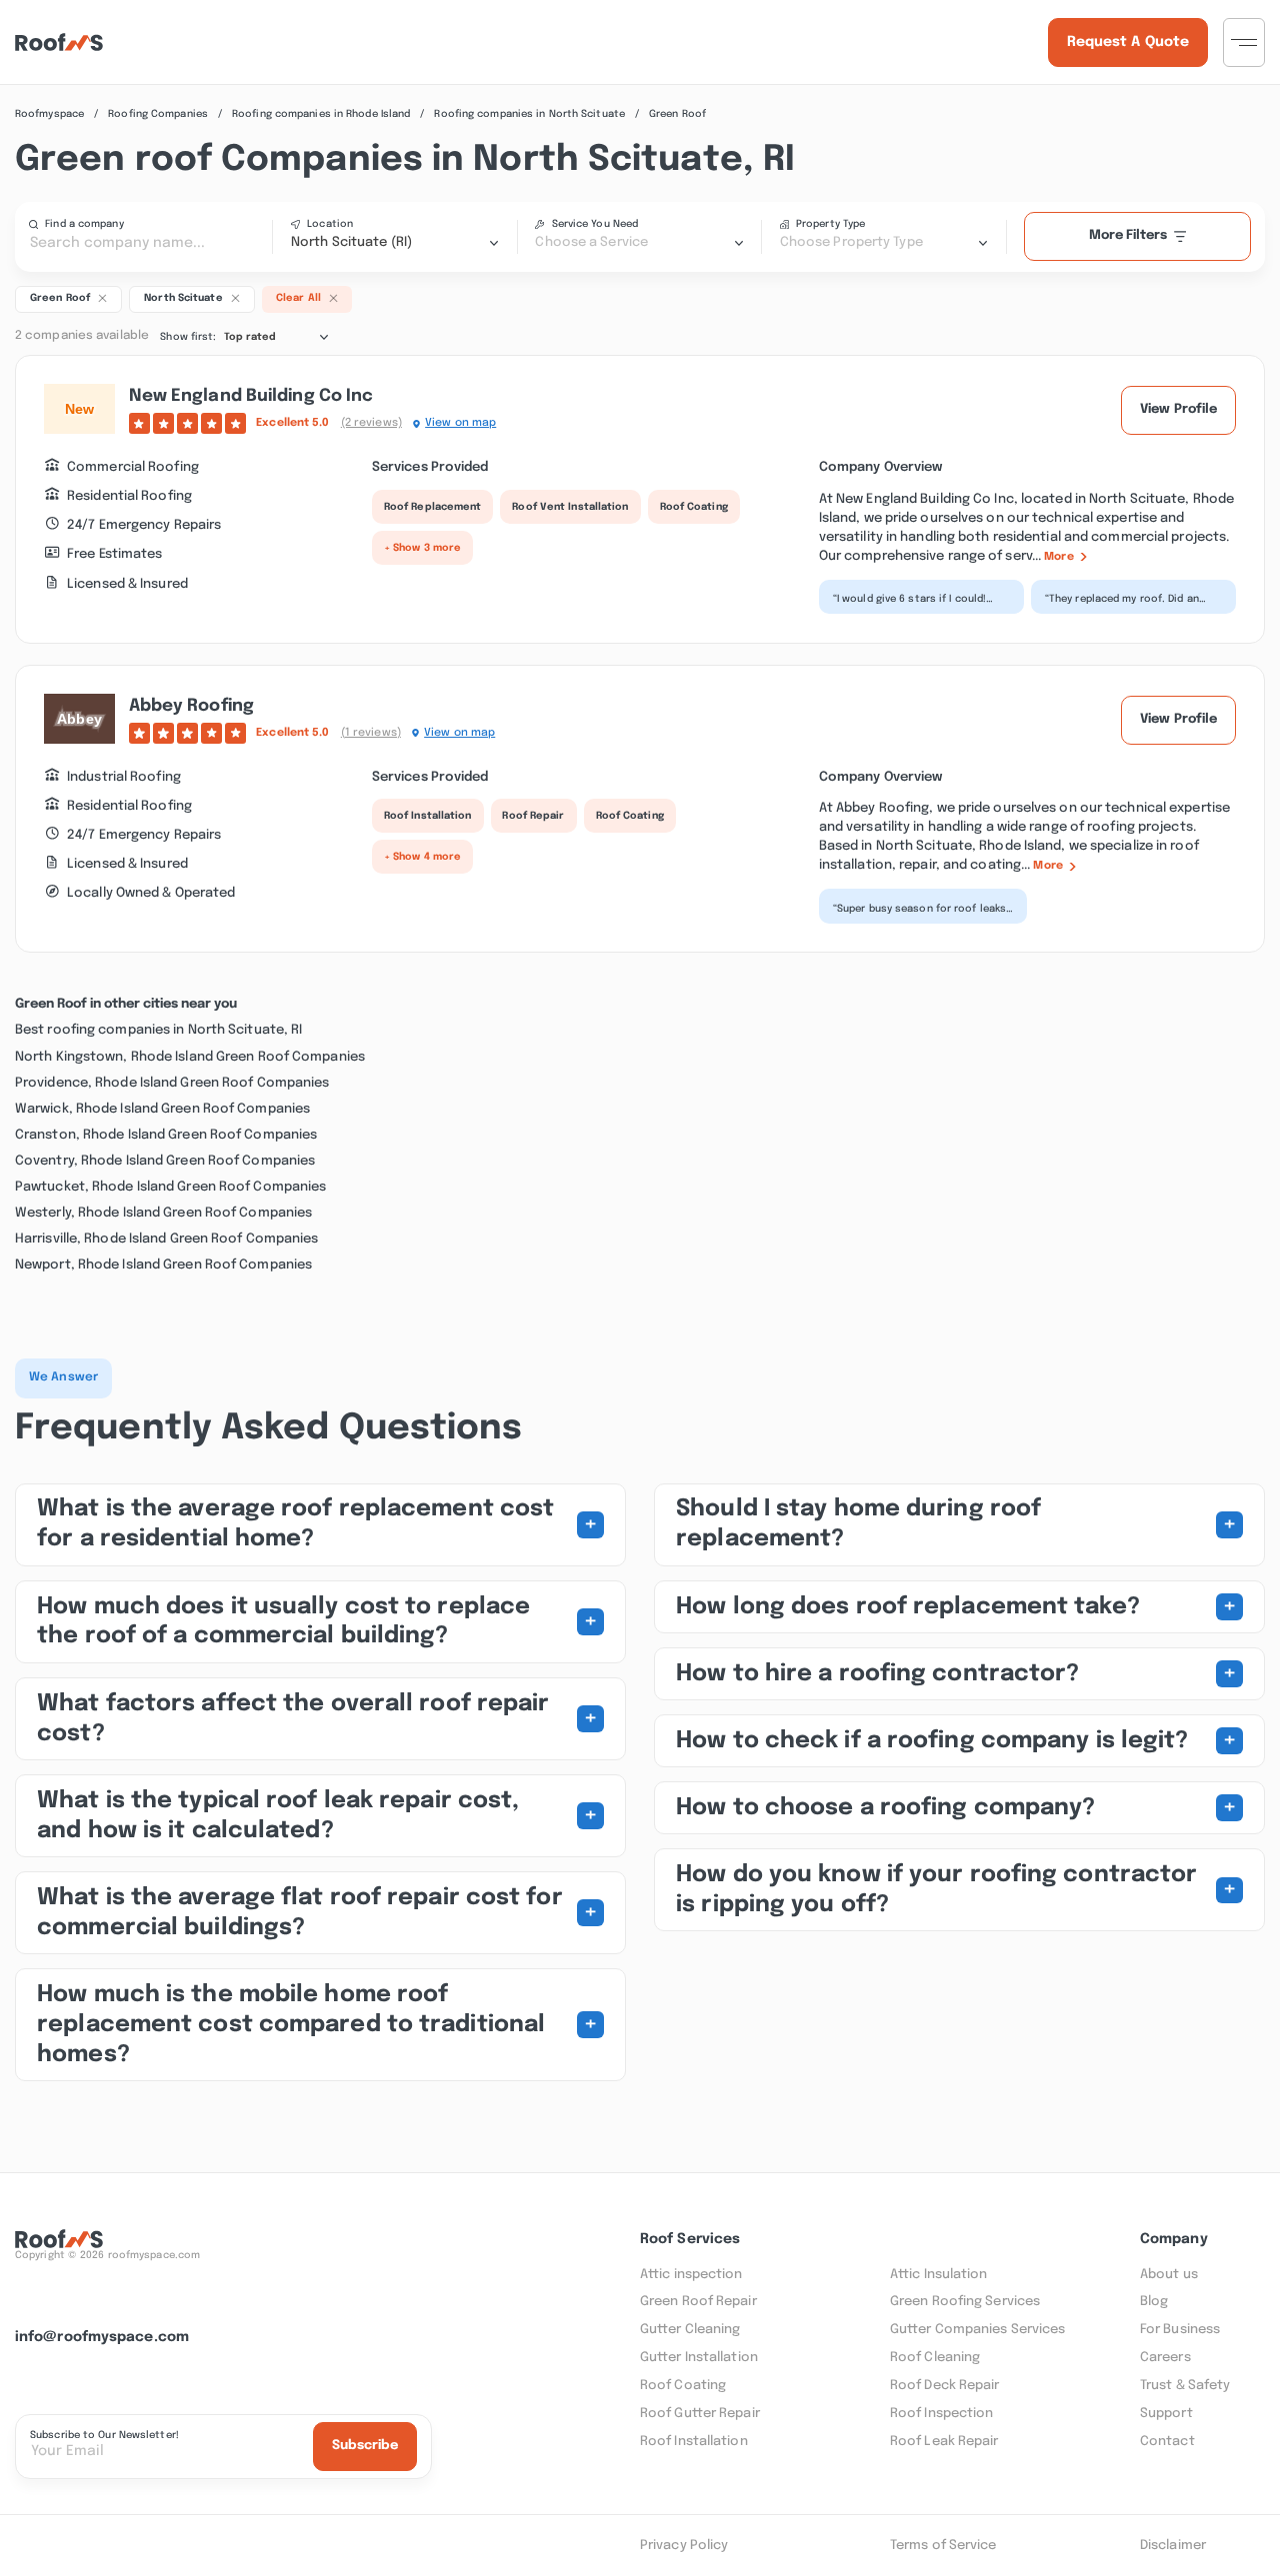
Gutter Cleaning (690, 2330)
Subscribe (365, 2446)
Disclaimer (1173, 2546)
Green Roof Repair (698, 2302)
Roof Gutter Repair (700, 2414)
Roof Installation (428, 816)
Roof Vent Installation (570, 507)
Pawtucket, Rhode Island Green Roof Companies (170, 1187)
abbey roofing (191, 706)
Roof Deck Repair (945, 2386)
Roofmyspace (49, 114)
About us (1169, 2275)
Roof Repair (533, 816)
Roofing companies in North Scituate (529, 114)
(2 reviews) (371, 423)
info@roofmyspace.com (102, 2337)
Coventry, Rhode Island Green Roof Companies (165, 1161)
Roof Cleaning (935, 2358)
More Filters (1128, 235)
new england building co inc (251, 396)
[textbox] (639, 243)
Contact (1167, 2442)
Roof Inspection (942, 2414)
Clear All (298, 298)
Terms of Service (943, 2546)
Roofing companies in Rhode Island (321, 114)
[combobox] (395, 243)
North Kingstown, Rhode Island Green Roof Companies (190, 1057)
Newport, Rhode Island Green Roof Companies (163, 1265)
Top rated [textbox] (250, 337)
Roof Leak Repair (944, 2442)
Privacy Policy (684, 2546)
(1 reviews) (371, 733)
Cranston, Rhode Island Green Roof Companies (166, 1135)
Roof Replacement (433, 507)
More (1058, 557)
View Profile (1178, 409)
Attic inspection (691, 2275)
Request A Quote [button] (1128, 42)
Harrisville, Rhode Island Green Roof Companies (167, 1239)
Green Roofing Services (965, 2302)
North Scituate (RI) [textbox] (351, 242)
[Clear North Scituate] (235, 298)
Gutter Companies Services (978, 2330)
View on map (460, 423)
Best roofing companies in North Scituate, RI (158, 1030)
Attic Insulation (939, 2275)
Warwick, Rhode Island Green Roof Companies (162, 1109)
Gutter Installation (699, 2358)
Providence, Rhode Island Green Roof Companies (172, 1083)
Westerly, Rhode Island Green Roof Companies (163, 1213)
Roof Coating (694, 507)
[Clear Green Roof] (102, 298)
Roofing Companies (158, 114)
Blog (1154, 2302)
